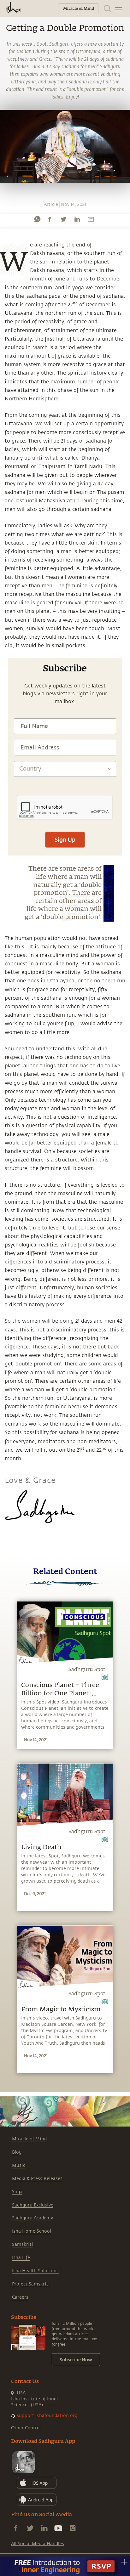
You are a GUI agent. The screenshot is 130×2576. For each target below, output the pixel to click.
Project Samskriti (31, 2284)
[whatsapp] (37, 219)
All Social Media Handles (38, 2544)
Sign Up (65, 839)
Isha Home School (32, 2231)
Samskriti (23, 2244)
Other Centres (26, 2428)
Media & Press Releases (37, 2179)
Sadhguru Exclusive (33, 2205)
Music (19, 2165)
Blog (17, 2152)
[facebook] (50, 219)
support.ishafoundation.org (47, 2416)
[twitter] (63, 219)
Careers (20, 2297)
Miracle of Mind (29, 2139)
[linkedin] (77, 219)
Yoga (17, 2192)
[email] (91, 219)
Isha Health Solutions (35, 2271)
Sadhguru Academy (32, 2218)
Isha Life (21, 2258)
